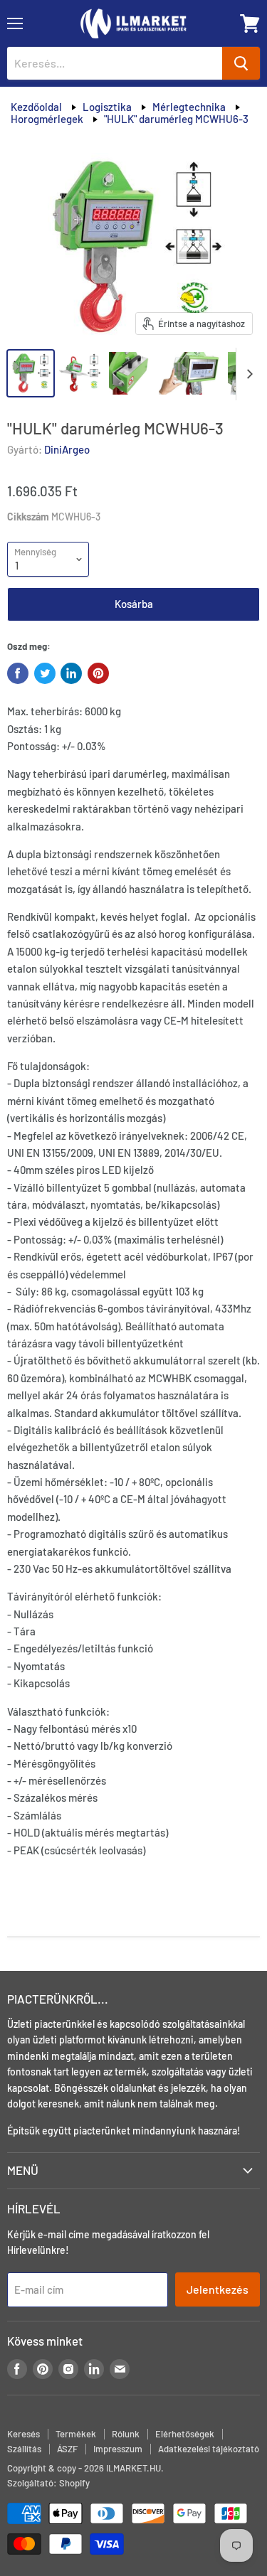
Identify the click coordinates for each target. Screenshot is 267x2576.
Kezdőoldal (36, 107)
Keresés (23, 2434)
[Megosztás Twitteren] (45, 673)
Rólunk (126, 2434)
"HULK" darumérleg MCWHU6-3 (176, 119)
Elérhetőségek (185, 2434)
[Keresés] (241, 63)
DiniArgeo (67, 449)
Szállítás (24, 2449)
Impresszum (118, 2449)
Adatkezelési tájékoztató (209, 2449)
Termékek (76, 2434)
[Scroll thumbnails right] (247, 374)
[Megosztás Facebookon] (18, 673)
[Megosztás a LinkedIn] (71, 673)
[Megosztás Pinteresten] (98, 673)
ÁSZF (67, 2449)
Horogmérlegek (47, 119)
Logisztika (107, 107)
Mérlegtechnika (189, 107)
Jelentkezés (218, 2289)
